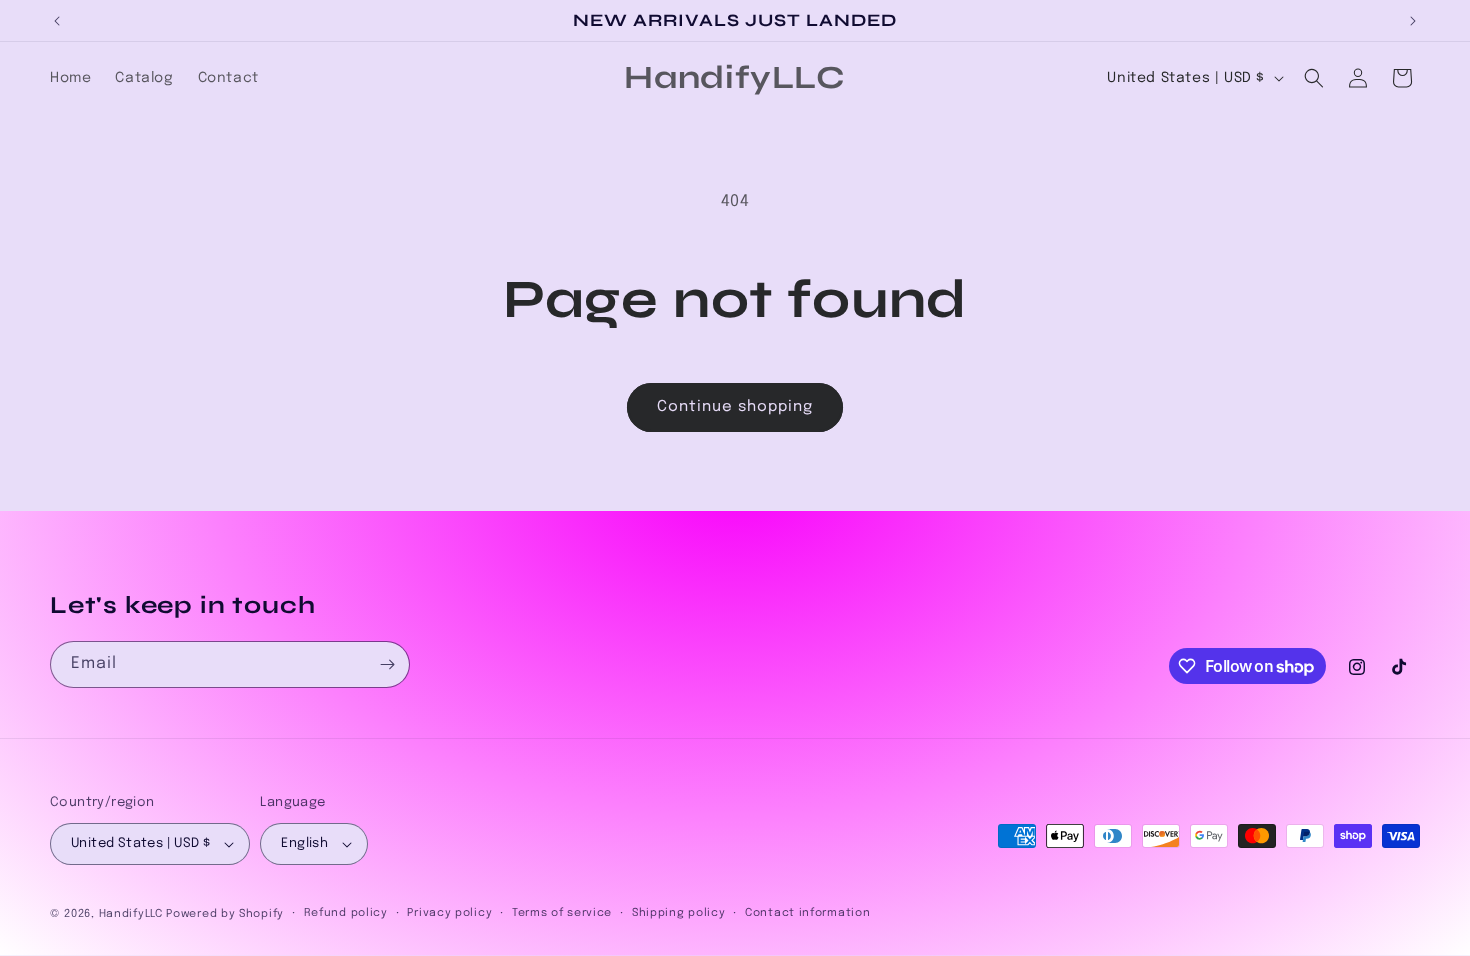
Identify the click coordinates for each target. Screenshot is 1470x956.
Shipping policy (679, 913)
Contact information (807, 913)
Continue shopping (735, 407)
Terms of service (562, 913)
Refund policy (346, 913)
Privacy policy (449, 913)
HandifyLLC (131, 914)
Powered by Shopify (225, 914)
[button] (1314, 78)
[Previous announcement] (57, 21)
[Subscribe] (387, 664)
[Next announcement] (1413, 21)
